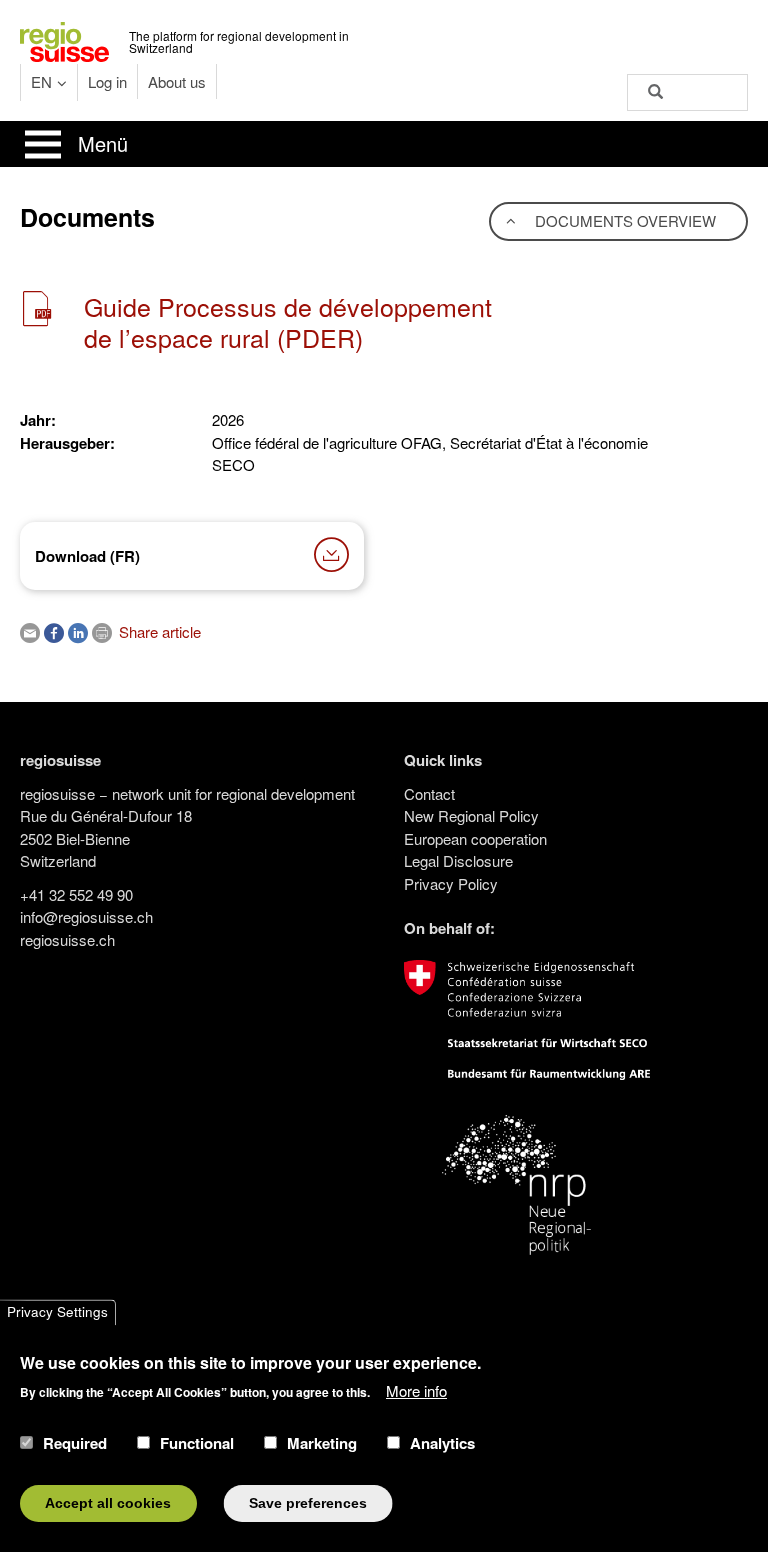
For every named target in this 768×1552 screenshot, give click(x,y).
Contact (429, 793)
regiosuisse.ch (67, 939)
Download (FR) (87, 556)
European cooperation (475, 838)
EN (41, 81)
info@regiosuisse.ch (86, 916)
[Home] (64, 39)
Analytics (442, 1443)
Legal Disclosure (458, 860)
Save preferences (308, 1503)
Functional (197, 1443)
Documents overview (623, 220)
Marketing (322, 1443)
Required (75, 1443)
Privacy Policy (451, 883)
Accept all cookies (108, 1503)
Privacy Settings (57, 1312)
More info (416, 1390)
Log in (107, 81)
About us (177, 81)
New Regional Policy (471, 815)
